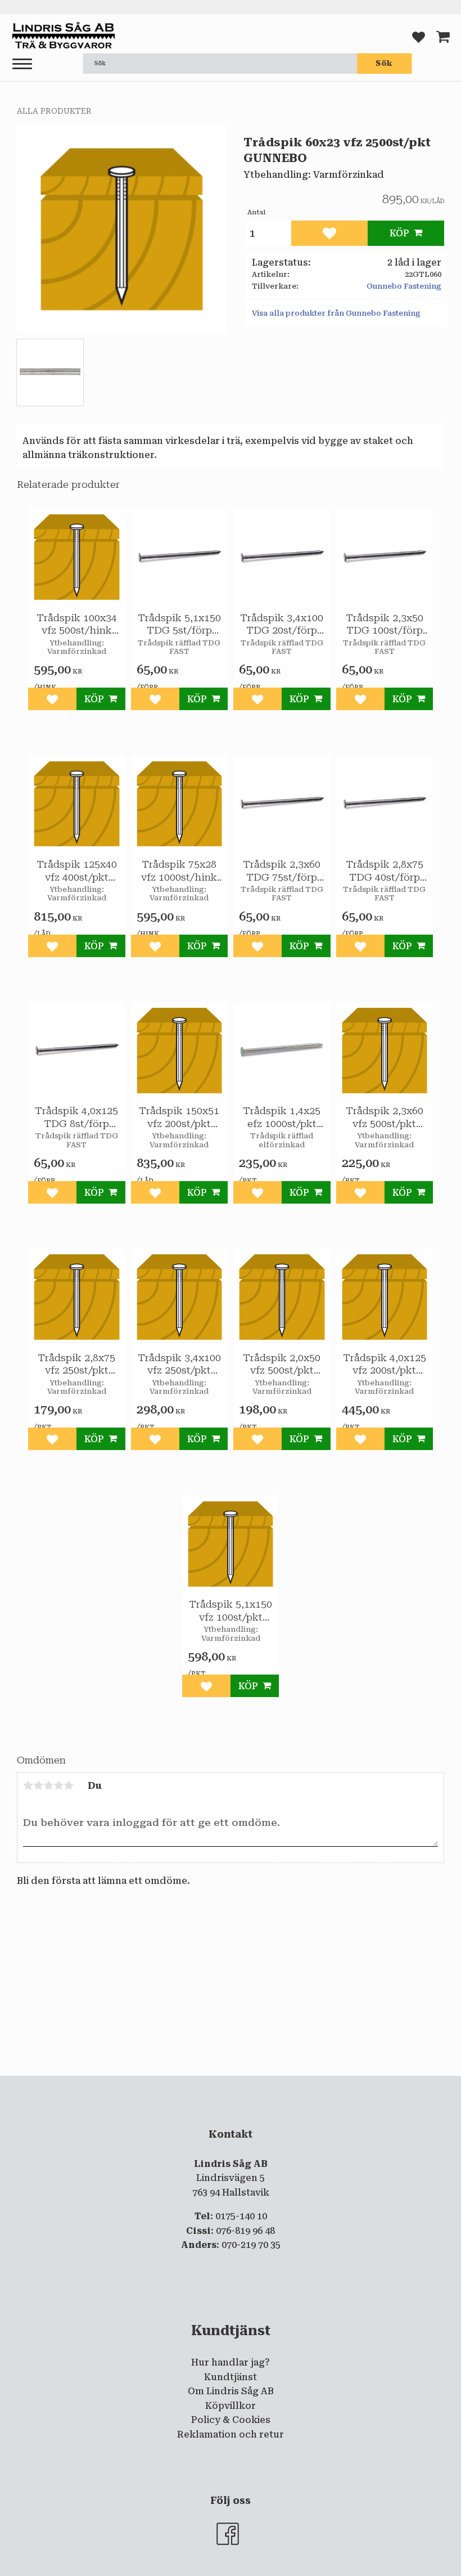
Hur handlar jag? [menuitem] (231, 2362)
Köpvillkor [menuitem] (231, 2406)
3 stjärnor (48, 1785)
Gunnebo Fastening (404, 286)
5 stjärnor (69, 1785)
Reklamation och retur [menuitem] (231, 2434)
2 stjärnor (38, 1785)
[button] (22, 64)
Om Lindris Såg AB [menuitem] (231, 2391)
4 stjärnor (58, 1785)
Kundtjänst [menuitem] (231, 2377)
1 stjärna (28, 1785)
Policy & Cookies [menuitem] (231, 2420)
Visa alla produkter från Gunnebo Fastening (336, 313)
